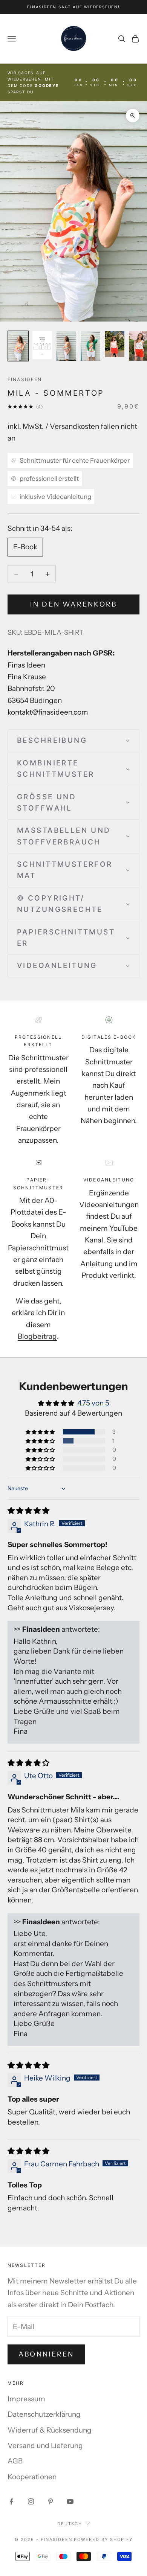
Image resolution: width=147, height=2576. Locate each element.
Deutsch (70, 2524)
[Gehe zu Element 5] (115, 344)
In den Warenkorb (74, 604)
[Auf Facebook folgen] (11, 2501)
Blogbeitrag (37, 1336)
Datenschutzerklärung (44, 2414)
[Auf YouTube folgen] (70, 2501)
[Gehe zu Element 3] (66, 346)
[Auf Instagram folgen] (31, 2501)
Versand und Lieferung (45, 2446)
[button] (73, 741)
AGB (15, 2461)
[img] (28, 1511)
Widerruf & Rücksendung (50, 2430)
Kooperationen (32, 2477)
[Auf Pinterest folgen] (51, 2501)
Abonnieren (46, 2354)
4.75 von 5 (93, 1403)
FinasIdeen (25, 379)
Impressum (26, 2399)
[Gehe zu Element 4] (90, 346)
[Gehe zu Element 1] (18, 346)
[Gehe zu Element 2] (42, 345)
